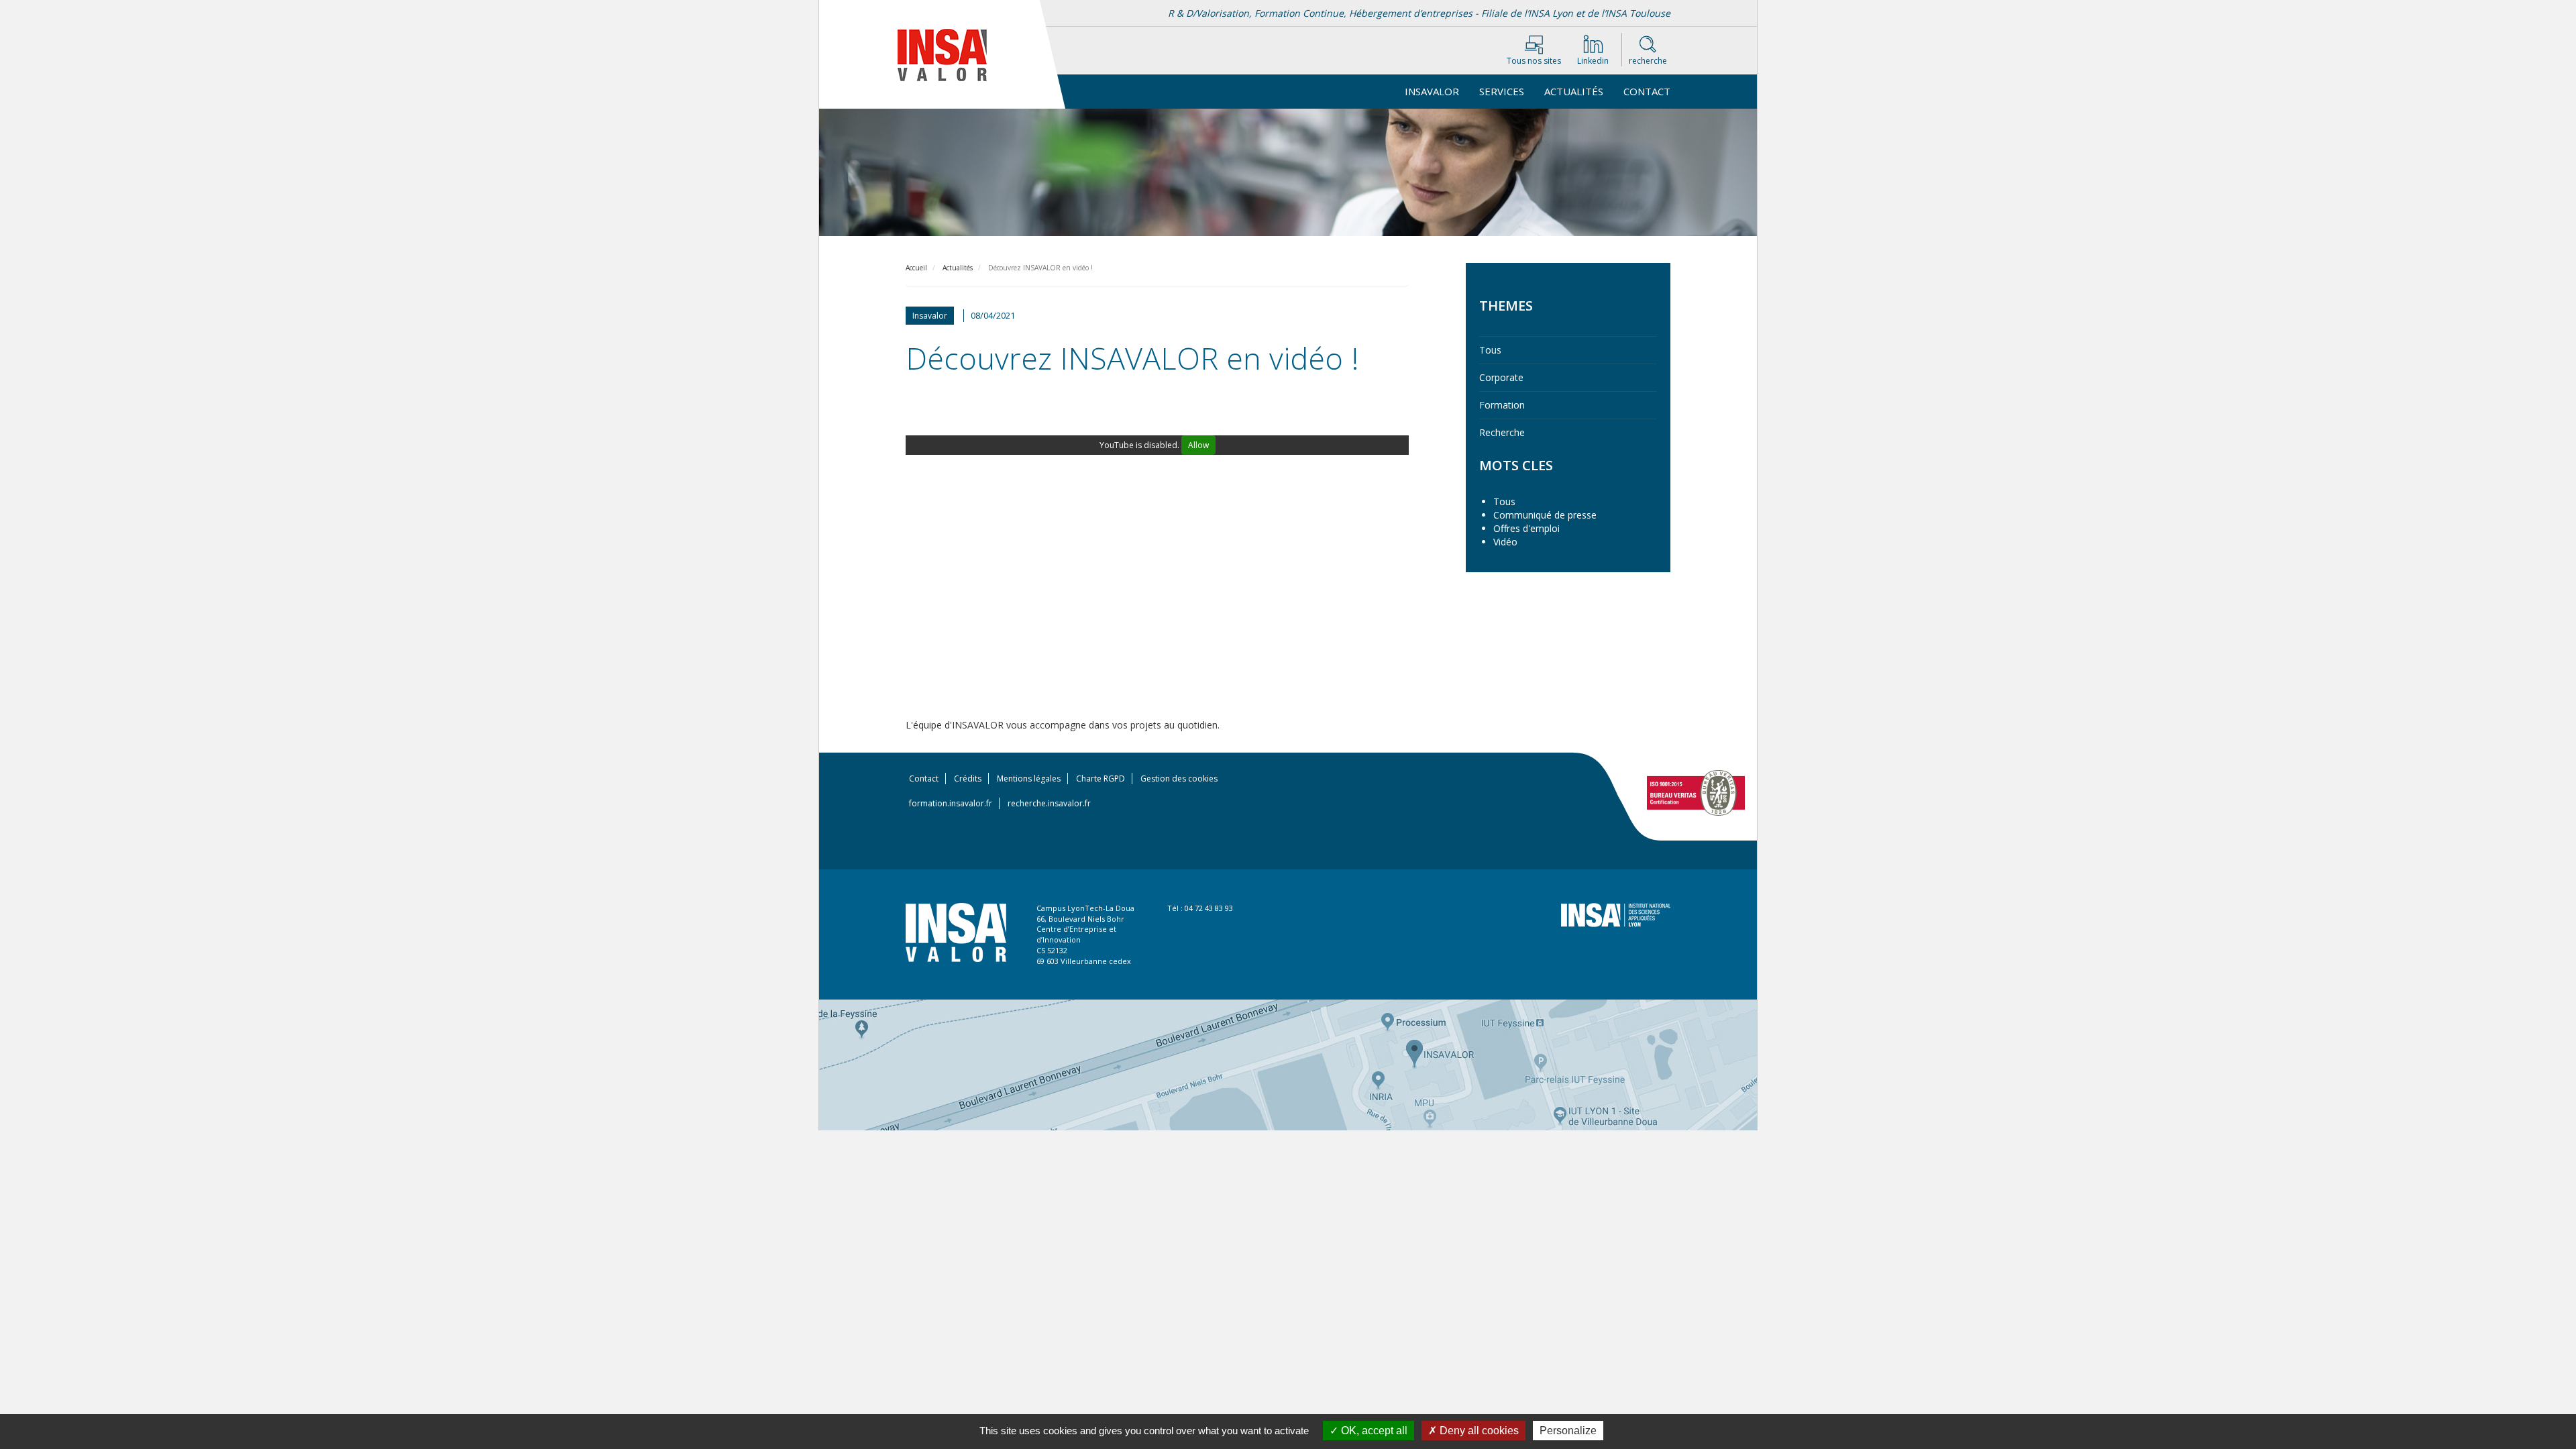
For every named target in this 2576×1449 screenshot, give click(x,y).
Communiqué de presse (1545, 515)
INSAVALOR (1432, 91)
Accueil (916, 268)
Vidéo (1505, 542)
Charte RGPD (1101, 779)
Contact (1647, 91)
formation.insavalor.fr (951, 803)
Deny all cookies (1478, 1431)
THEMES (1506, 306)
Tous (1490, 350)
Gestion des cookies (1179, 779)
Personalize (1568, 1431)
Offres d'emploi (1526, 528)
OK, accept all (1373, 1431)
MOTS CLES (1516, 465)
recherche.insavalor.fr (1049, 803)
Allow (1198, 445)
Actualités (1574, 91)
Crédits (968, 779)
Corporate (1501, 377)
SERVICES (1502, 91)
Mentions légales (1029, 779)
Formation (1502, 405)
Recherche (1502, 432)
